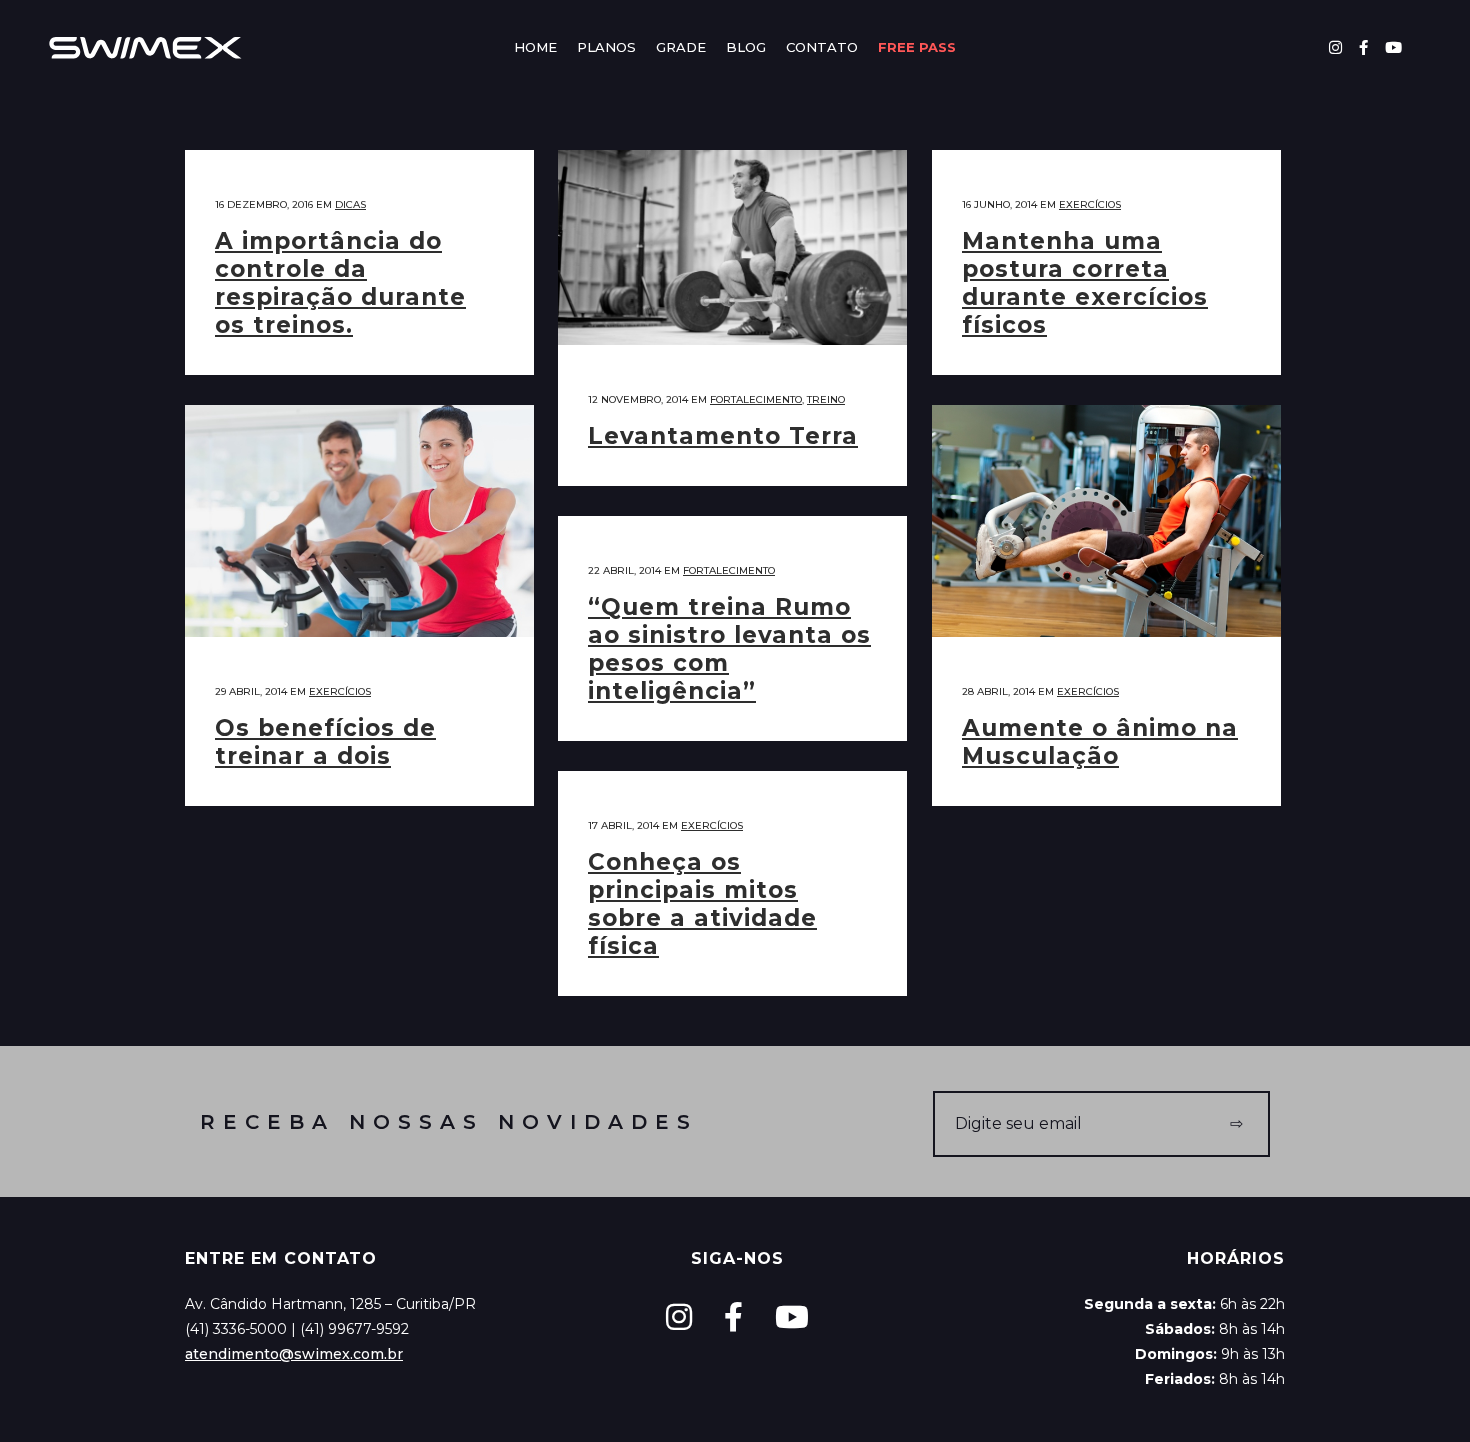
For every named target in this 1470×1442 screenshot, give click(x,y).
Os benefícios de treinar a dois (325, 742)
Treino (826, 399)
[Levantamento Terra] (732, 247)
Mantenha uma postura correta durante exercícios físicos (1085, 283)
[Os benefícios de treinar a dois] (359, 521)
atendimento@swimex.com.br (294, 1354)
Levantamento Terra (723, 436)
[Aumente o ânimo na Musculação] (1106, 521)
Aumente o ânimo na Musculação (1100, 742)
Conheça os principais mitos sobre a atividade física (702, 904)
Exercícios (1090, 204)
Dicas (350, 204)
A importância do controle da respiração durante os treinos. (340, 283)
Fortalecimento (756, 399)
